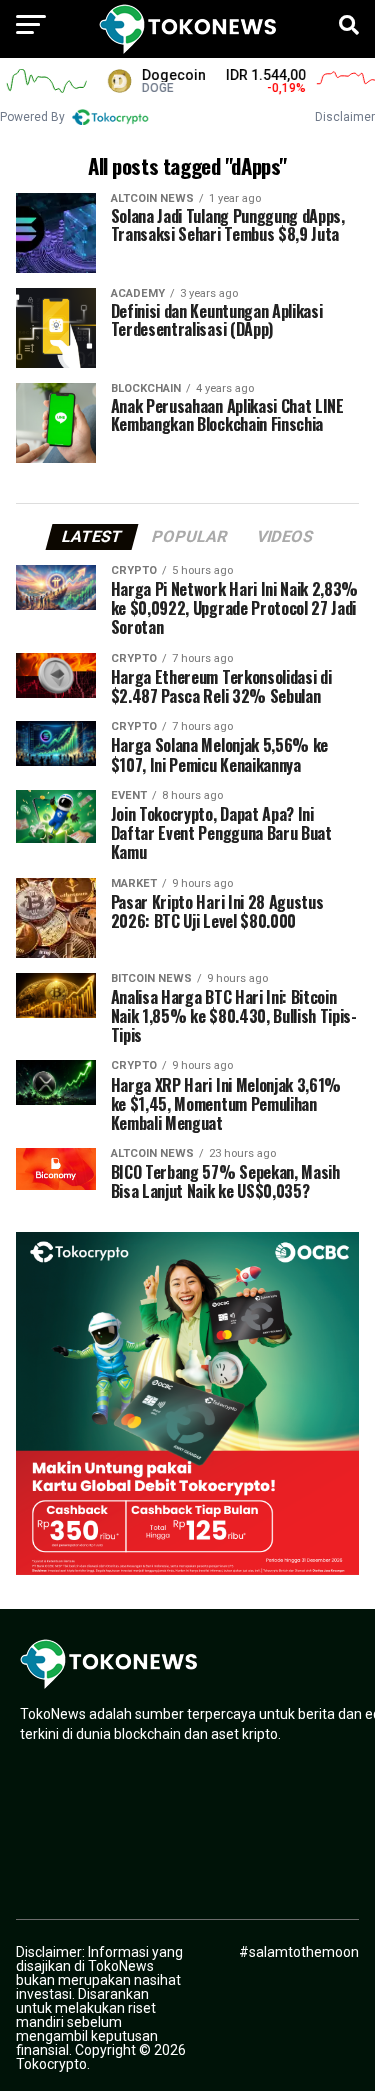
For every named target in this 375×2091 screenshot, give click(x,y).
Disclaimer (345, 117)
